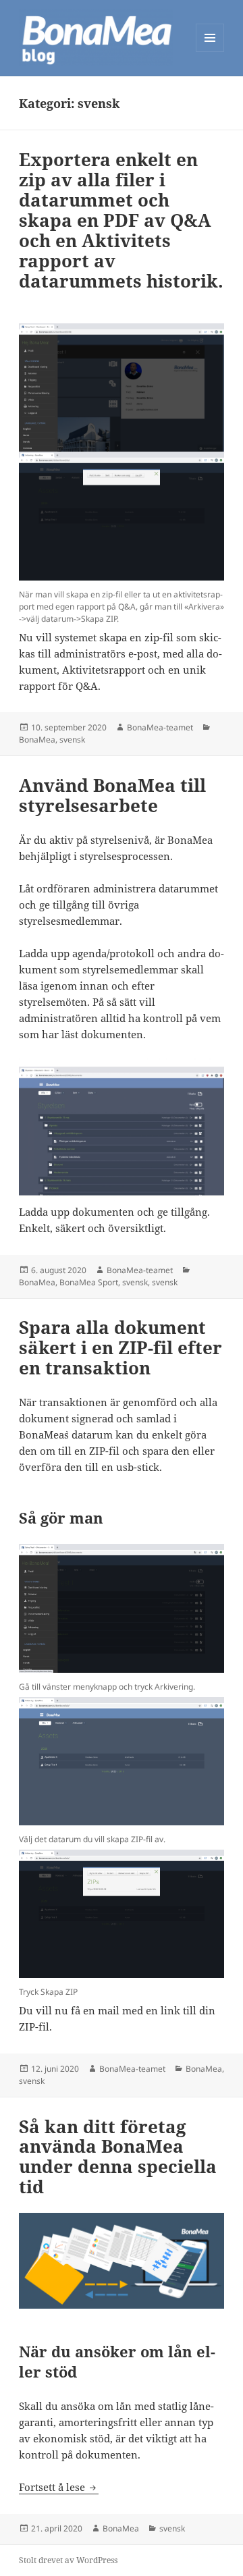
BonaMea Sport (89, 1282)
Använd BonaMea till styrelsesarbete (112, 795)
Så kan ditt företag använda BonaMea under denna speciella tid (118, 2157)
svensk (72, 740)
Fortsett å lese (59, 2487)
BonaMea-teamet (160, 727)
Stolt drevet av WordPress (68, 2560)
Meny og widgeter (210, 52)
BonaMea (37, 740)
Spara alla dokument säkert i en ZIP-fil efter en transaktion (120, 1347)
